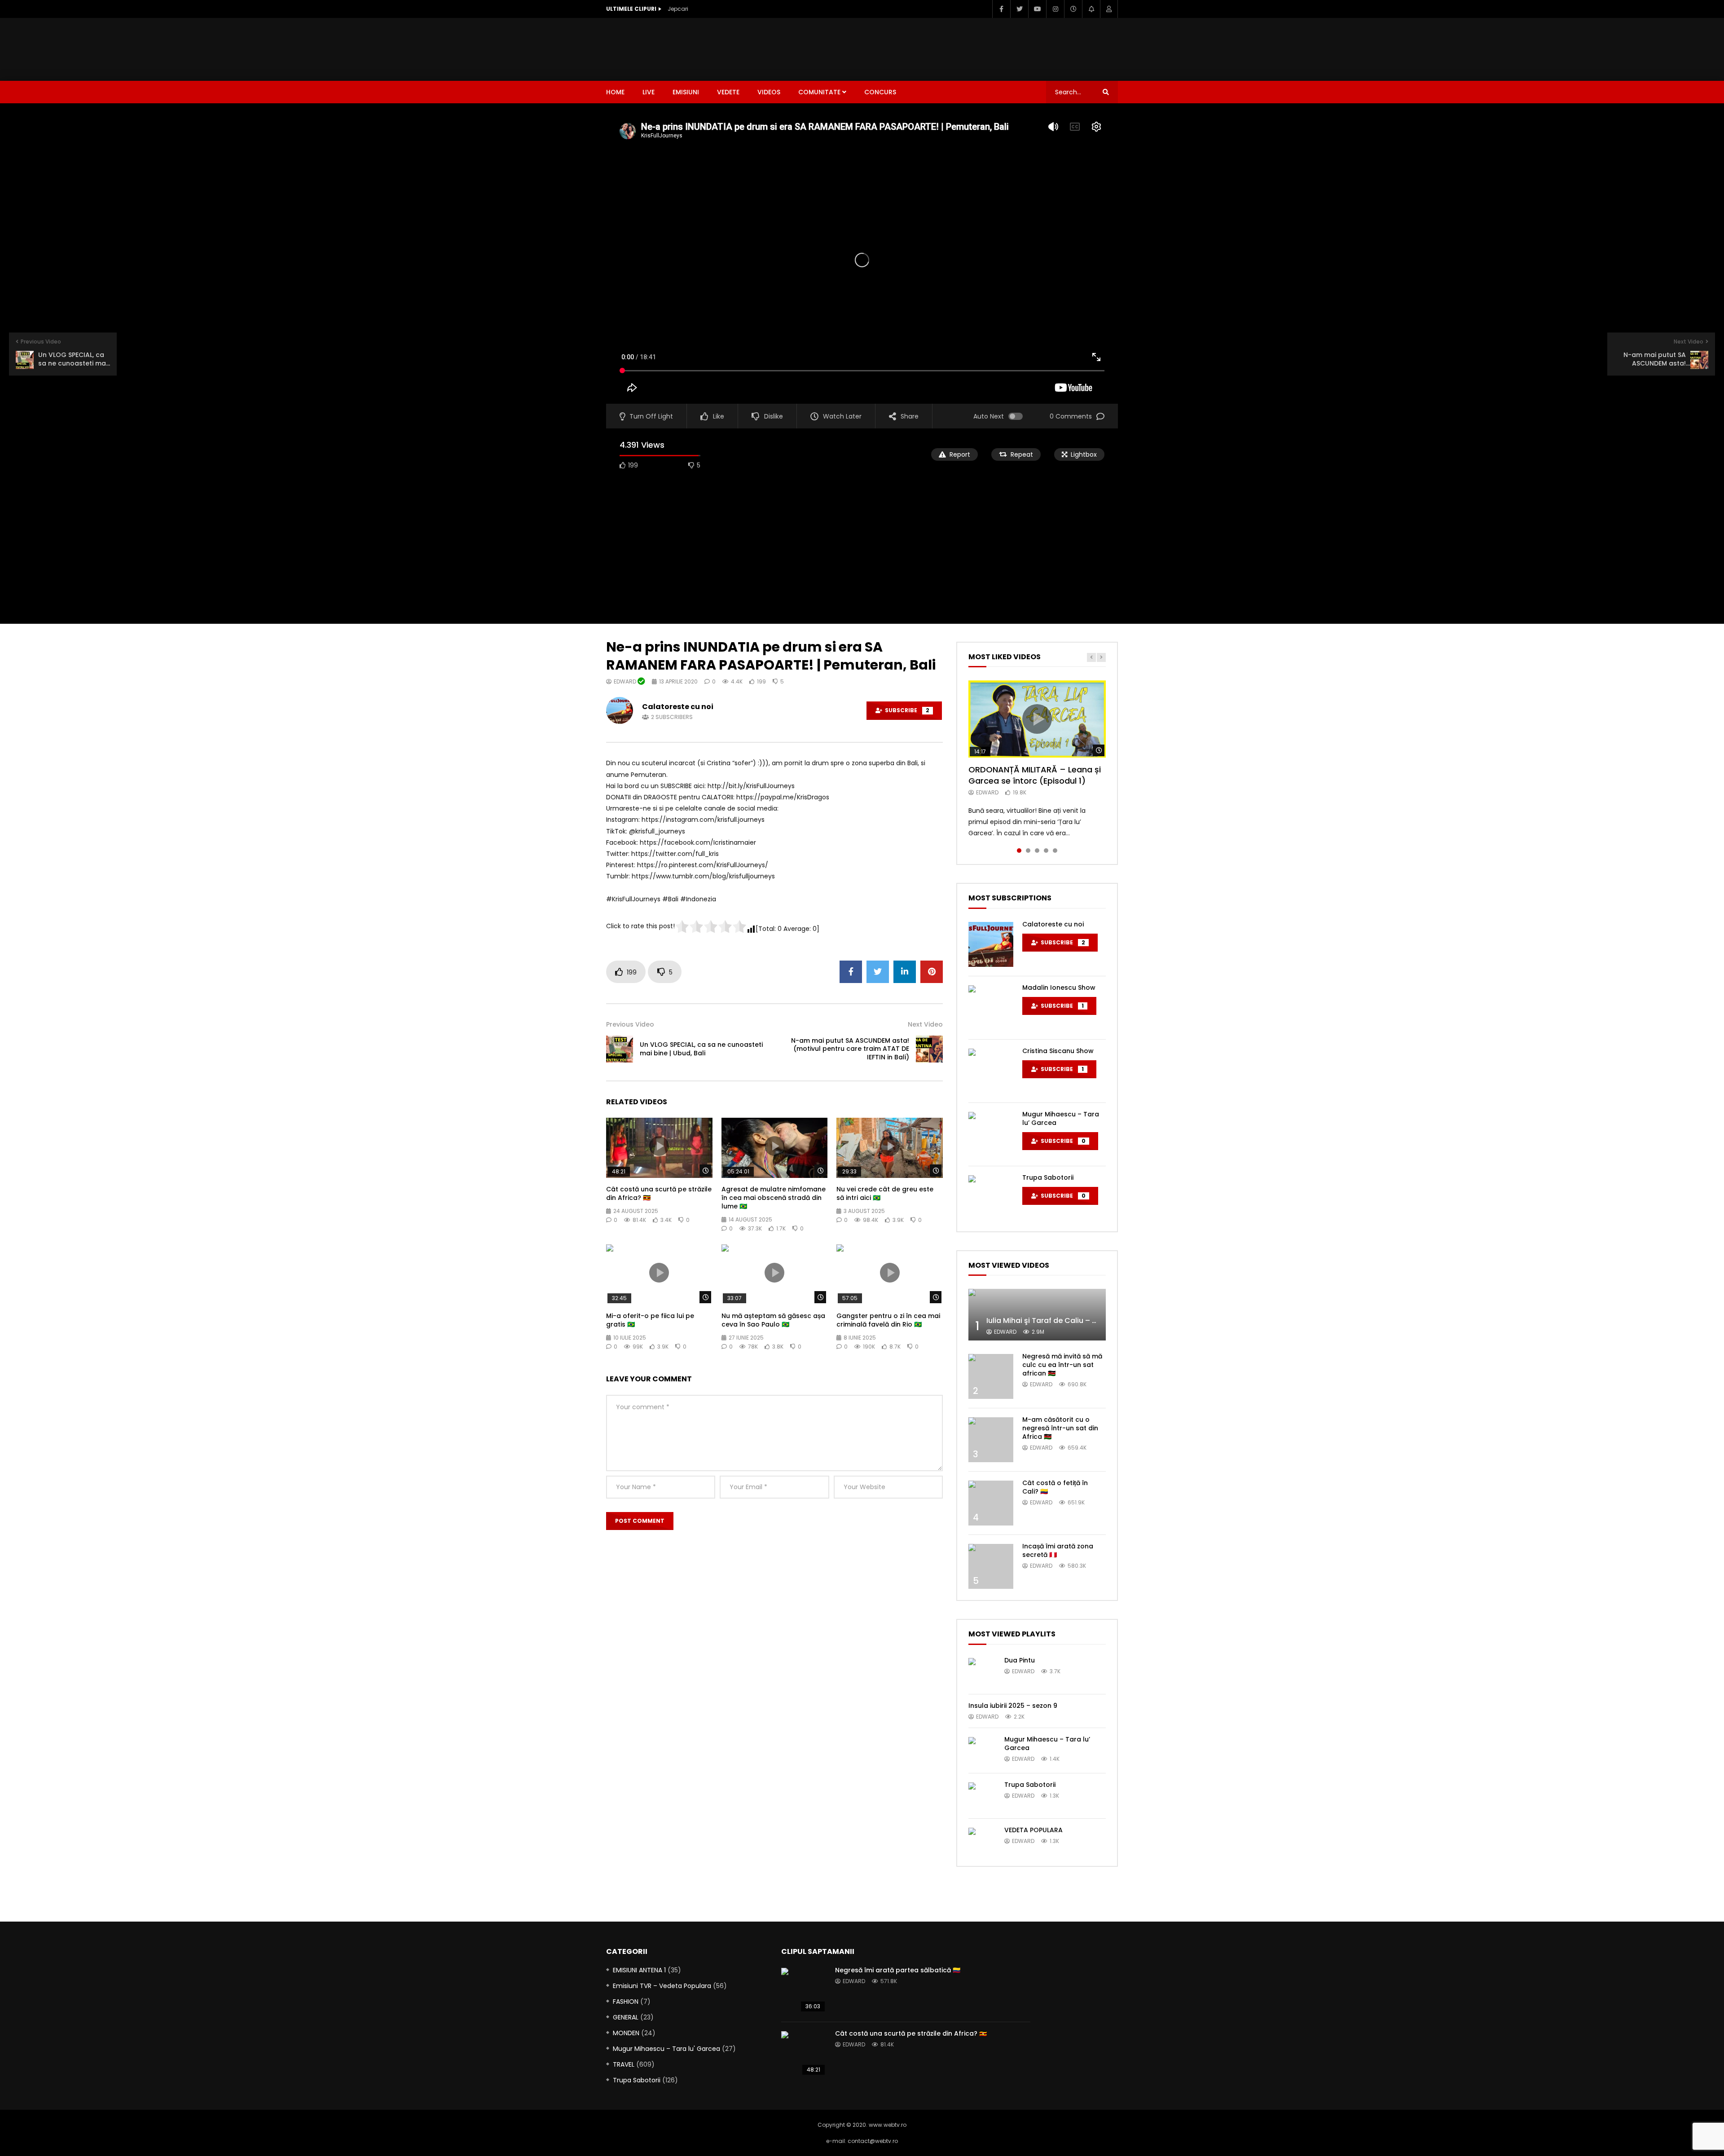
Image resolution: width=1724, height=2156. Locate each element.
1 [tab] (1019, 851)
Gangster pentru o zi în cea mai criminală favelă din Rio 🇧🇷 (888, 1320)
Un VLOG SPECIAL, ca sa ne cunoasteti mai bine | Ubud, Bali (701, 1049)
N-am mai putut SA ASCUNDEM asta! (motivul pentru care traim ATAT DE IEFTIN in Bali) (850, 1049)
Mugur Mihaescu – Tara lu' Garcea (666, 2049)
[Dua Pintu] (982, 1671)
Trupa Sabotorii (1048, 1177)
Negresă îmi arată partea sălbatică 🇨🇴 (898, 1970)
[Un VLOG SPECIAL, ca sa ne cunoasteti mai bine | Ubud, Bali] (620, 1049)
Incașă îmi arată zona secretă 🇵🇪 (1058, 1550)
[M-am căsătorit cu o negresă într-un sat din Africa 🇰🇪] (991, 1440)
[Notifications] (1091, 9)
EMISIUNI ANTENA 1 (639, 1970)
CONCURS (880, 92)
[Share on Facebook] (851, 972)
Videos (769, 92)
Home (615, 92)
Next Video (925, 1024)
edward (626, 681)
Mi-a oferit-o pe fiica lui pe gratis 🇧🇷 (650, 1320)
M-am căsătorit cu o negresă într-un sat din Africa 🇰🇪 (1060, 1428)
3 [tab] (1037, 851)
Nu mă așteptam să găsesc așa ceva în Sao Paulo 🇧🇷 (773, 1320)
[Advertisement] (954, 48)
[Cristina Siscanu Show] (991, 1071)
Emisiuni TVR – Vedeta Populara (662, 1986)
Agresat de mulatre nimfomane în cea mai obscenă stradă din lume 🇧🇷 (774, 1198)
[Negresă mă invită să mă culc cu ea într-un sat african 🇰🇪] (991, 1376)
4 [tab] (1046, 851)
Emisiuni (686, 92)
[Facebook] (1001, 9)
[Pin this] (932, 972)
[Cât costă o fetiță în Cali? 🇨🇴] (991, 1503)
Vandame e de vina (695, 9)
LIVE (649, 92)
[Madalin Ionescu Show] (991, 1008)
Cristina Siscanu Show (1058, 1051)
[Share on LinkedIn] (905, 972)
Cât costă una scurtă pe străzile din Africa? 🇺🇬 (659, 1193)
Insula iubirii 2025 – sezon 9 (1013, 1706)
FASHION (626, 2002)
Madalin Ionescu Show (1059, 988)
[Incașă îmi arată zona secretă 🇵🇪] (991, 1566)
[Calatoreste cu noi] (991, 944)
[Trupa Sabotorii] (991, 1198)
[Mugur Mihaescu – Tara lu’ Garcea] (991, 1134)
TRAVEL (624, 2064)
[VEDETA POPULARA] (982, 1841)
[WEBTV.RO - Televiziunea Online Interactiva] (631, 49)
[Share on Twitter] (878, 972)
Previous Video (630, 1024)
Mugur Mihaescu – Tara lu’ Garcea (1061, 1118)
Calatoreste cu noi (678, 707)
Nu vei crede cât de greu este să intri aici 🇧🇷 (885, 1193)
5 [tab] (1055, 851)
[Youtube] (1037, 9)
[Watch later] (1073, 9)
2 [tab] (1028, 851)
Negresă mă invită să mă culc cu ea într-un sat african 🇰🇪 (1062, 1365)
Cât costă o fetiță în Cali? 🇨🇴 (1055, 1487)
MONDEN (626, 2033)
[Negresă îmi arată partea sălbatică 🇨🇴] (804, 1990)
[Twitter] (1019, 9)
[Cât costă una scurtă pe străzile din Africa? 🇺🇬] (804, 2054)
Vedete (728, 92)
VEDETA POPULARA (1034, 1830)
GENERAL (626, 2017)
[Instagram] (1055, 9)
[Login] (1109, 9)
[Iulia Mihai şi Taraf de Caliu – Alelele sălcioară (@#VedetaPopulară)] (1037, 1315)
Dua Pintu (1020, 1660)
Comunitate (819, 92)
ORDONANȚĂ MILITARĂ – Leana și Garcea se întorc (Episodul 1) (1035, 775)
